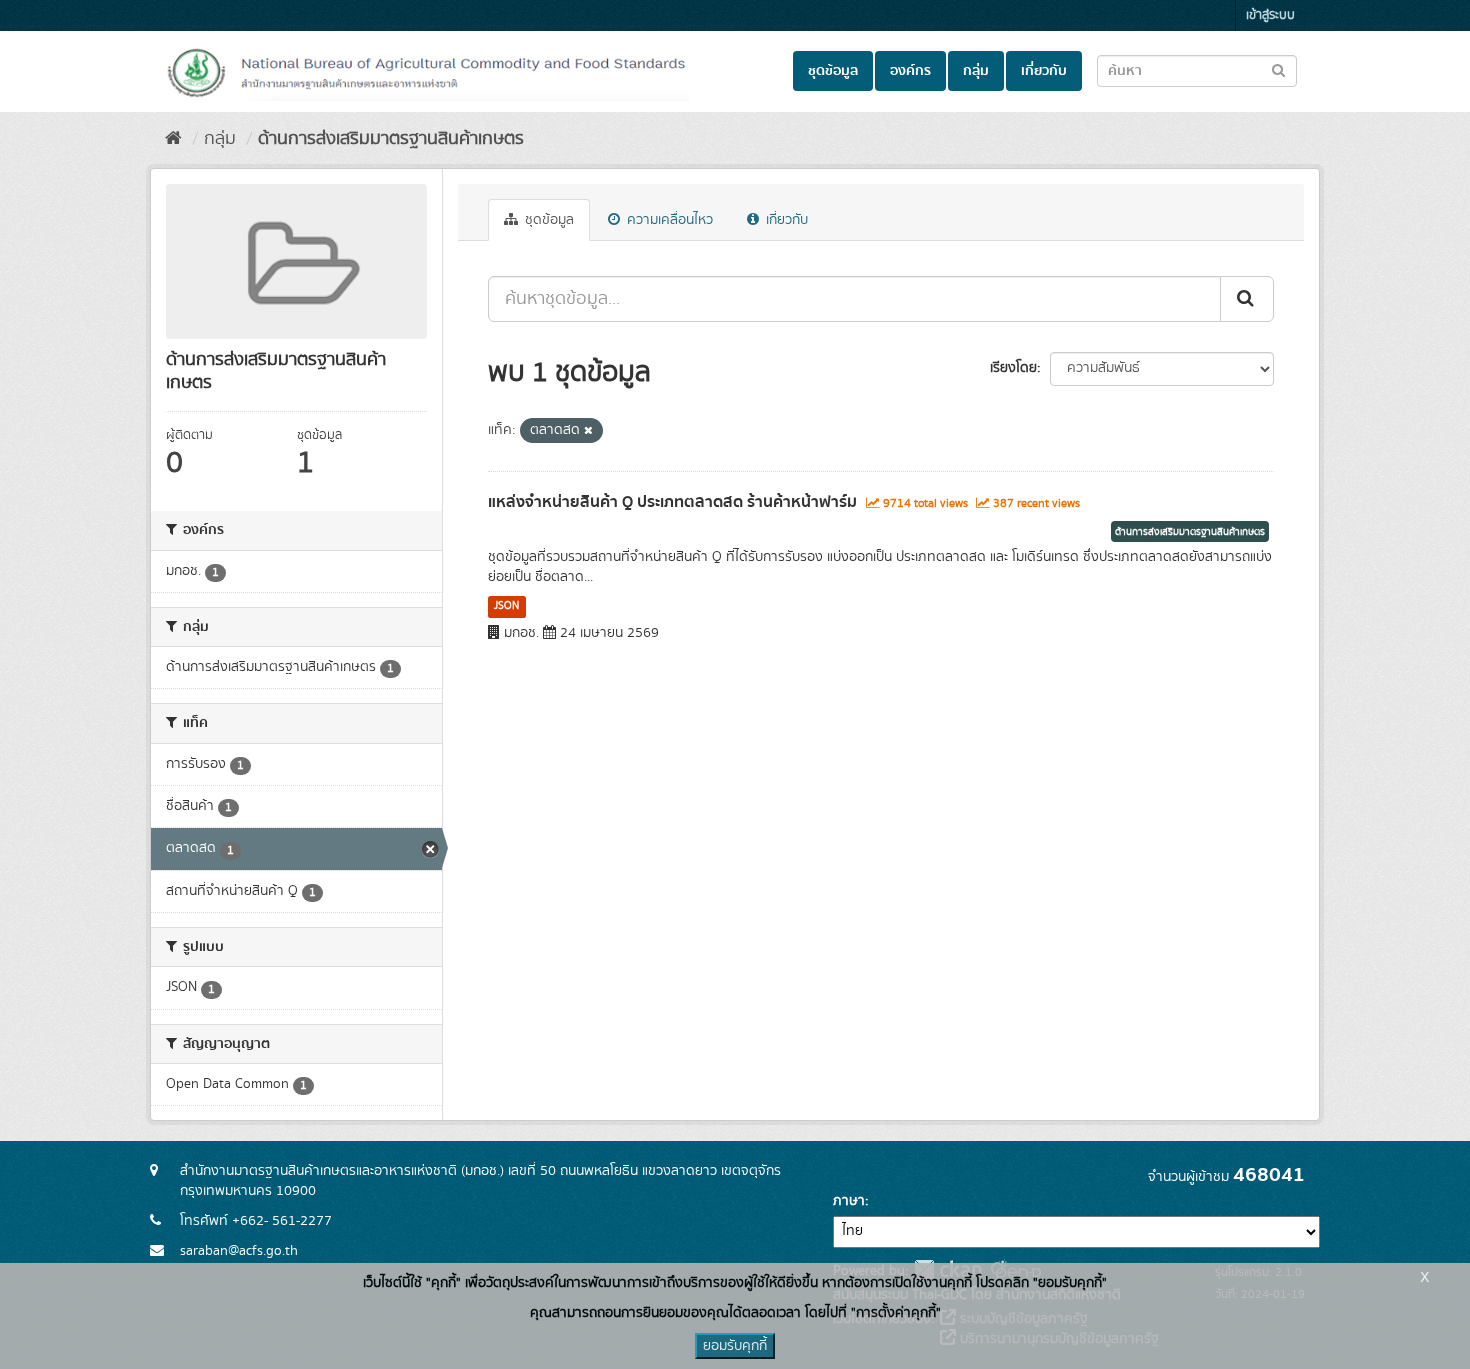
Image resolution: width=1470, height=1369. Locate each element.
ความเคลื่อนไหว (668, 220)
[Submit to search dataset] (1278, 69)
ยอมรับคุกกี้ (735, 1346)
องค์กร (910, 71)
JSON (506, 606)
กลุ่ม (976, 71)
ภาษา (849, 1201)
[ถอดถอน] (588, 431)
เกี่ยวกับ (1044, 71)
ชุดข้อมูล (833, 71)
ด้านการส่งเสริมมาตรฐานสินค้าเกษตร (391, 139)
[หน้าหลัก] (173, 139)
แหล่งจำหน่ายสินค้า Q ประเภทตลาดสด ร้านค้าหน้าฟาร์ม (672, 502)
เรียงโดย (1013, 368)
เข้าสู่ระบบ (1270, 15)
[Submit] (1247, 299)
